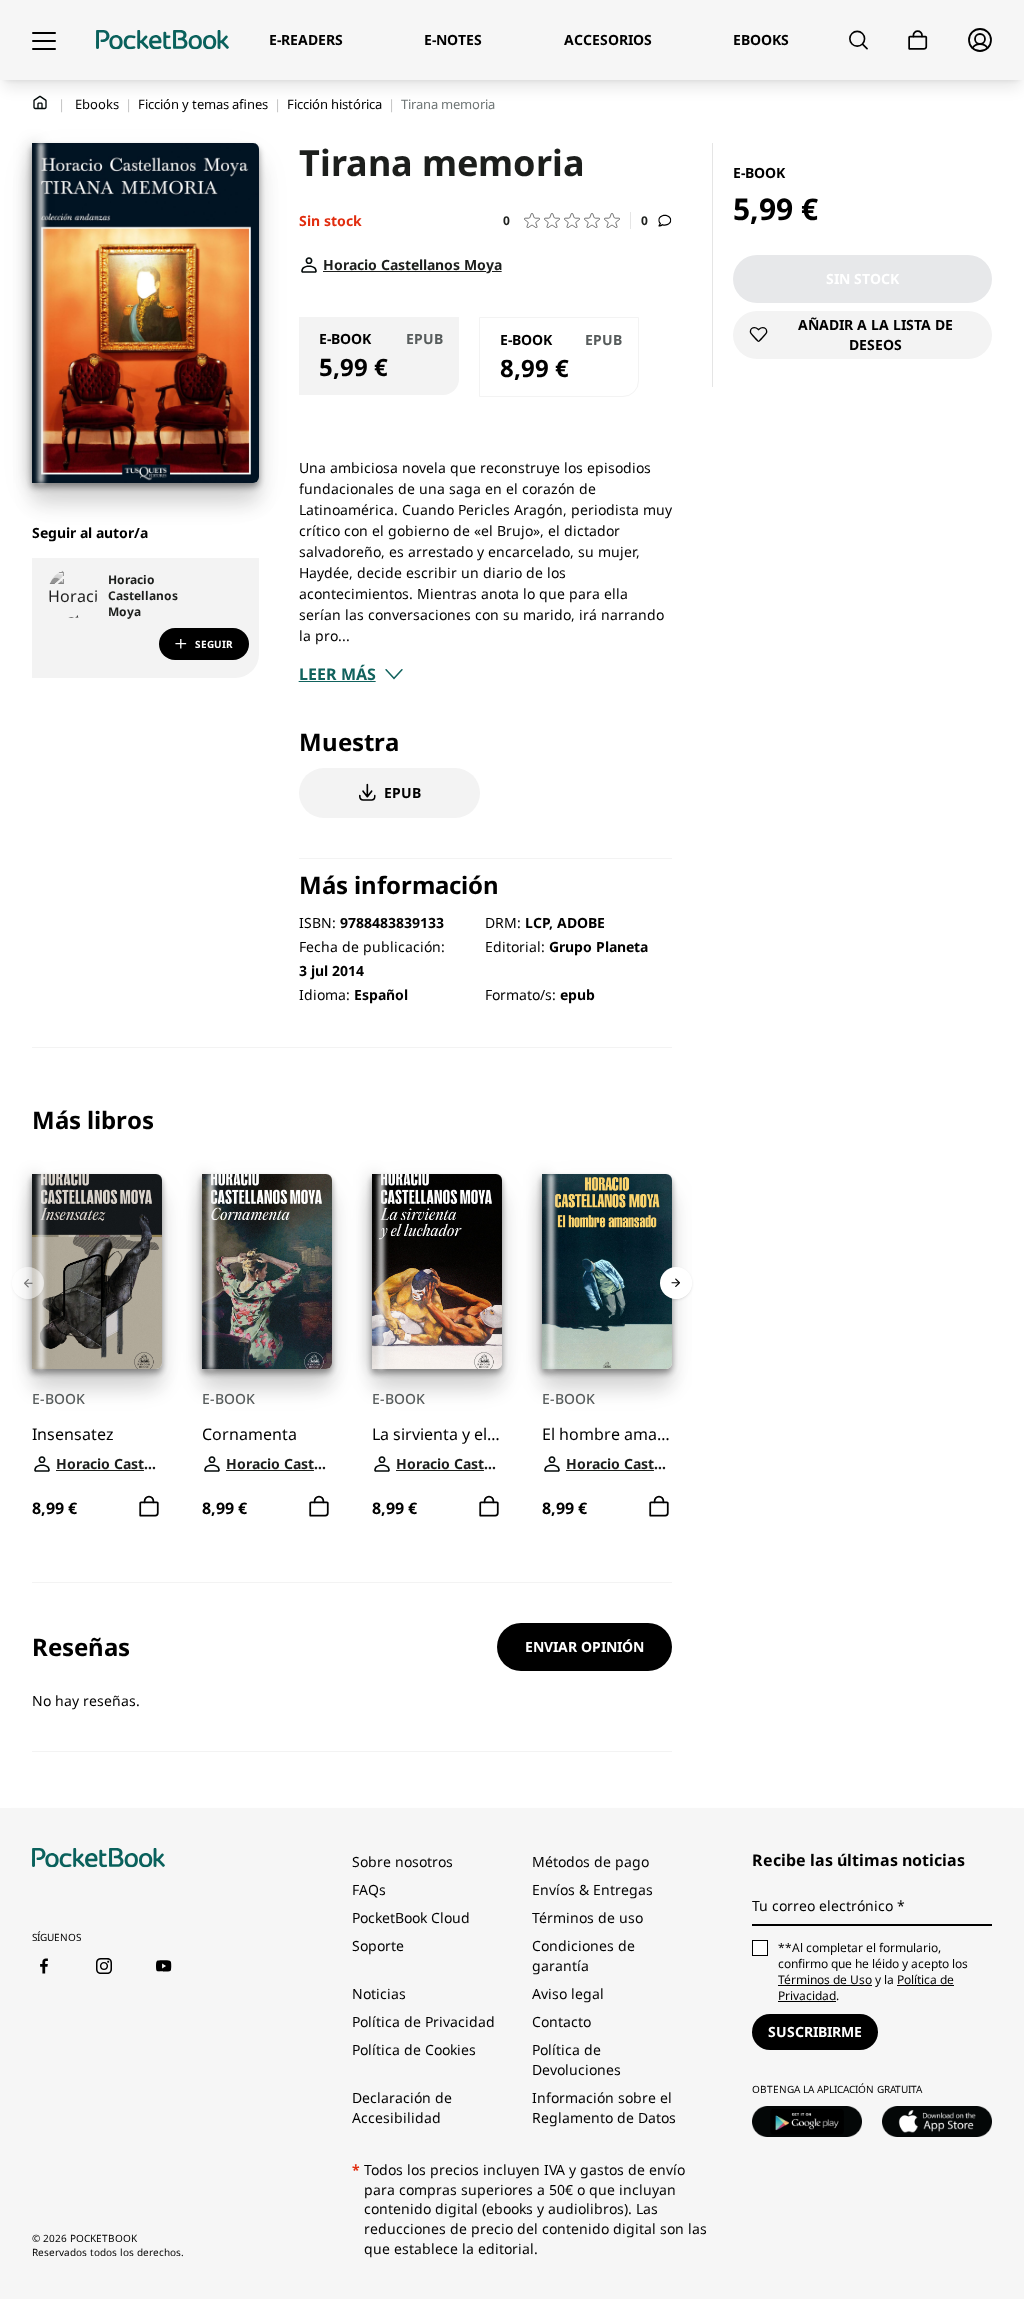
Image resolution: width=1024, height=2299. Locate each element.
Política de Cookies (414, 2049)
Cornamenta (249, 1434)
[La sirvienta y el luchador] (437, 1271)
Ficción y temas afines (203, 104)
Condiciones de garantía (583, 1955)
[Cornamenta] (267, 1271)
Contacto (561, 2021)
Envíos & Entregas (592, 1889)
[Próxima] (676, 1283)
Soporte (378, 1945)
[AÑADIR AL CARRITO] (149, 1507)
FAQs (369, 1889)
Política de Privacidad (423, 2021)
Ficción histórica (334, 104)
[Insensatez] (97, 1271)
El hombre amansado (607, 1434)
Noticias (379, 1993)
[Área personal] (980, 40)
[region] (352, 1315)
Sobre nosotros (402, 1861)
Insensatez (73, 1434)
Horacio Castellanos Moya (143, 596)
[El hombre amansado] (607, 1271)
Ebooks (97, 104)
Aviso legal (568, 1993)
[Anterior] (28, 1283)
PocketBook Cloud (411, 1917)
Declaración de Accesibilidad (402, 2107)
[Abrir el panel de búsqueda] (858, 40)
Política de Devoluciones (576, 2059)
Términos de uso (587, 1917)
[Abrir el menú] (44, 40)
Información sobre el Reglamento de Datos (604, 2107)
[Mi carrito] (918, 40)
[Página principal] (162, 40)
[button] (567, 220)
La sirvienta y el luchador (437, 1434)
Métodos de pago (590, 1861)
